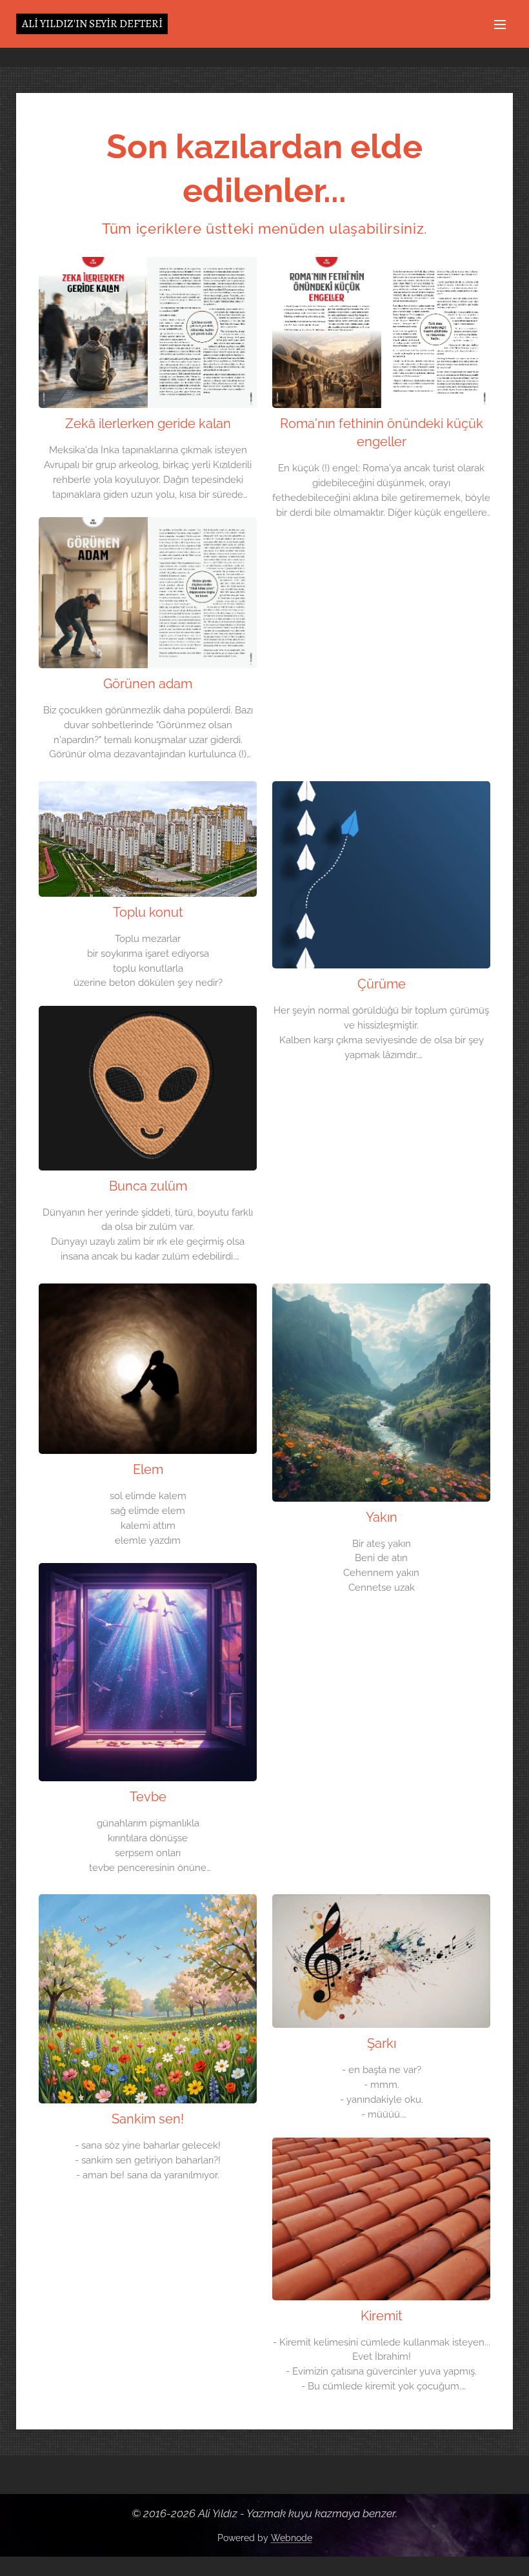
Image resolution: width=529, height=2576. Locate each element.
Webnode (292, 2538)
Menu (500, 24)
